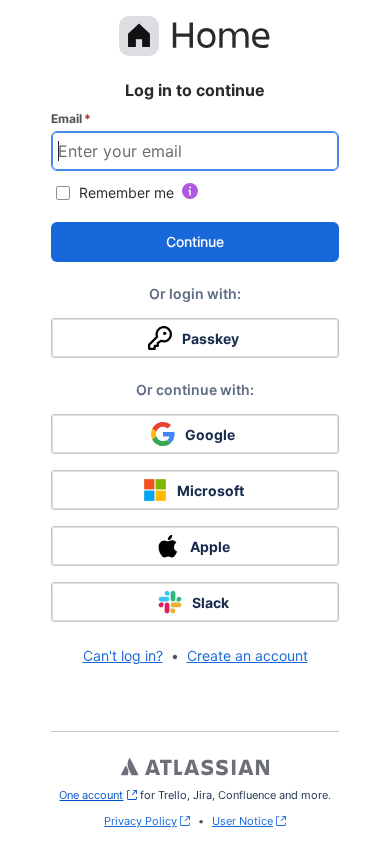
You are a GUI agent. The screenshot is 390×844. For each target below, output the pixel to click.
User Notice (242, 821)
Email (71, 118)
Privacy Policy (140, 821)
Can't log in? (123, 655)
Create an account (247, 655)
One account (97, 795)
